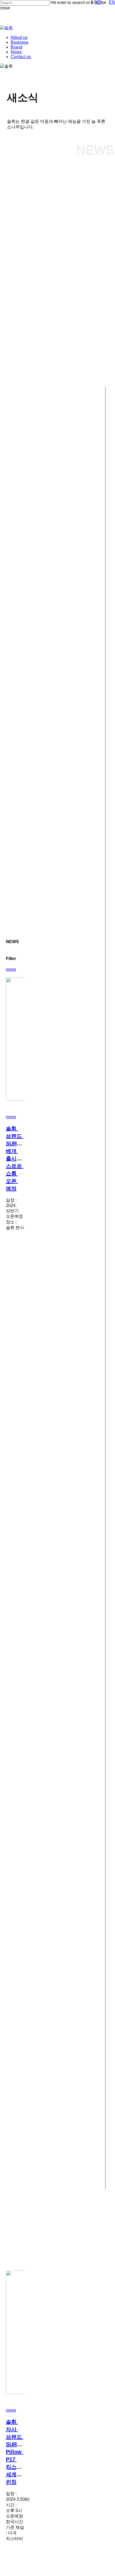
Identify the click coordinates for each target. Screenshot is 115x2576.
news (11, 969)
